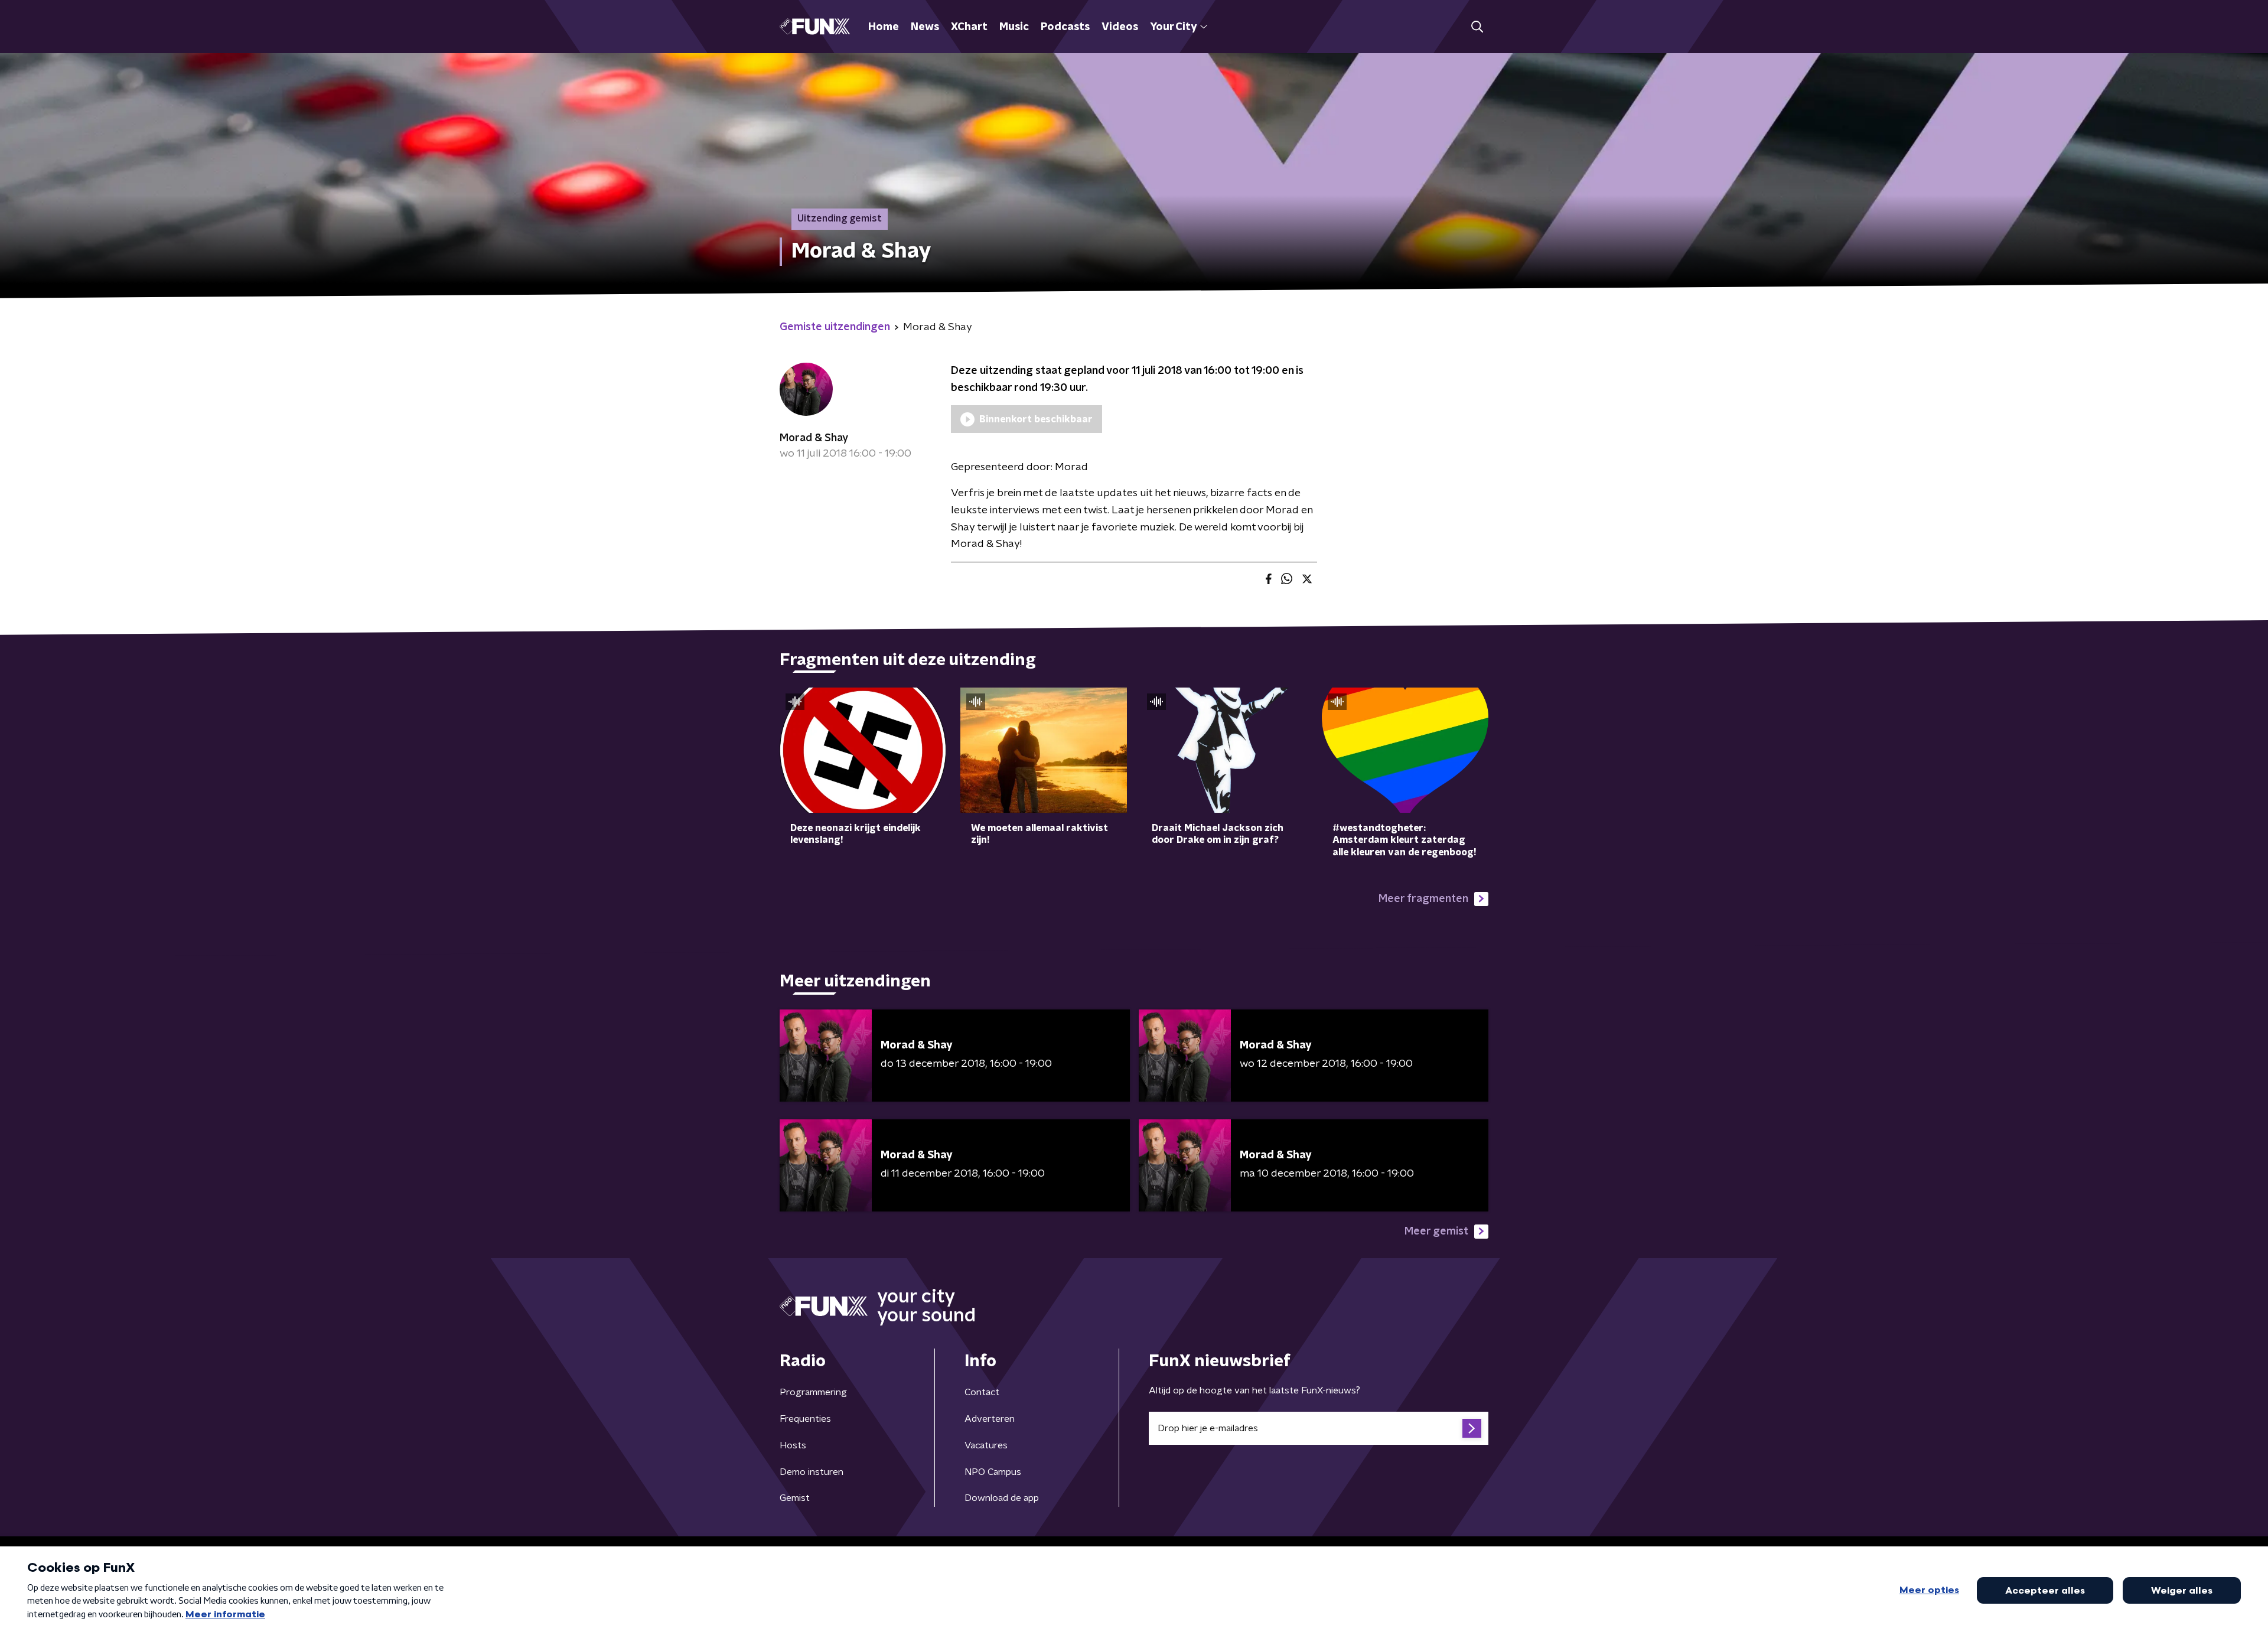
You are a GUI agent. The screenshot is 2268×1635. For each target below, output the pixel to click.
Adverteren (990, 1419)
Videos (1120, 27)
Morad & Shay (814, 438)
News (925, 27)
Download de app (1002, 1498)
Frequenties (805, 1419)
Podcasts (1065, 27)
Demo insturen (812, 1472)
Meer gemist (1436, 1232)
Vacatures (986, 1445)
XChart (969, 27)
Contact (982, 1392)
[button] (1477, 27)
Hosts (793, 1445)
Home (884, 27)
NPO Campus (993, 1472)
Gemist (795, 1498)
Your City (1173, 27)
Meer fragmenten (1423, 899)
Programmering (813, 1392)
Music (1014, 27)
